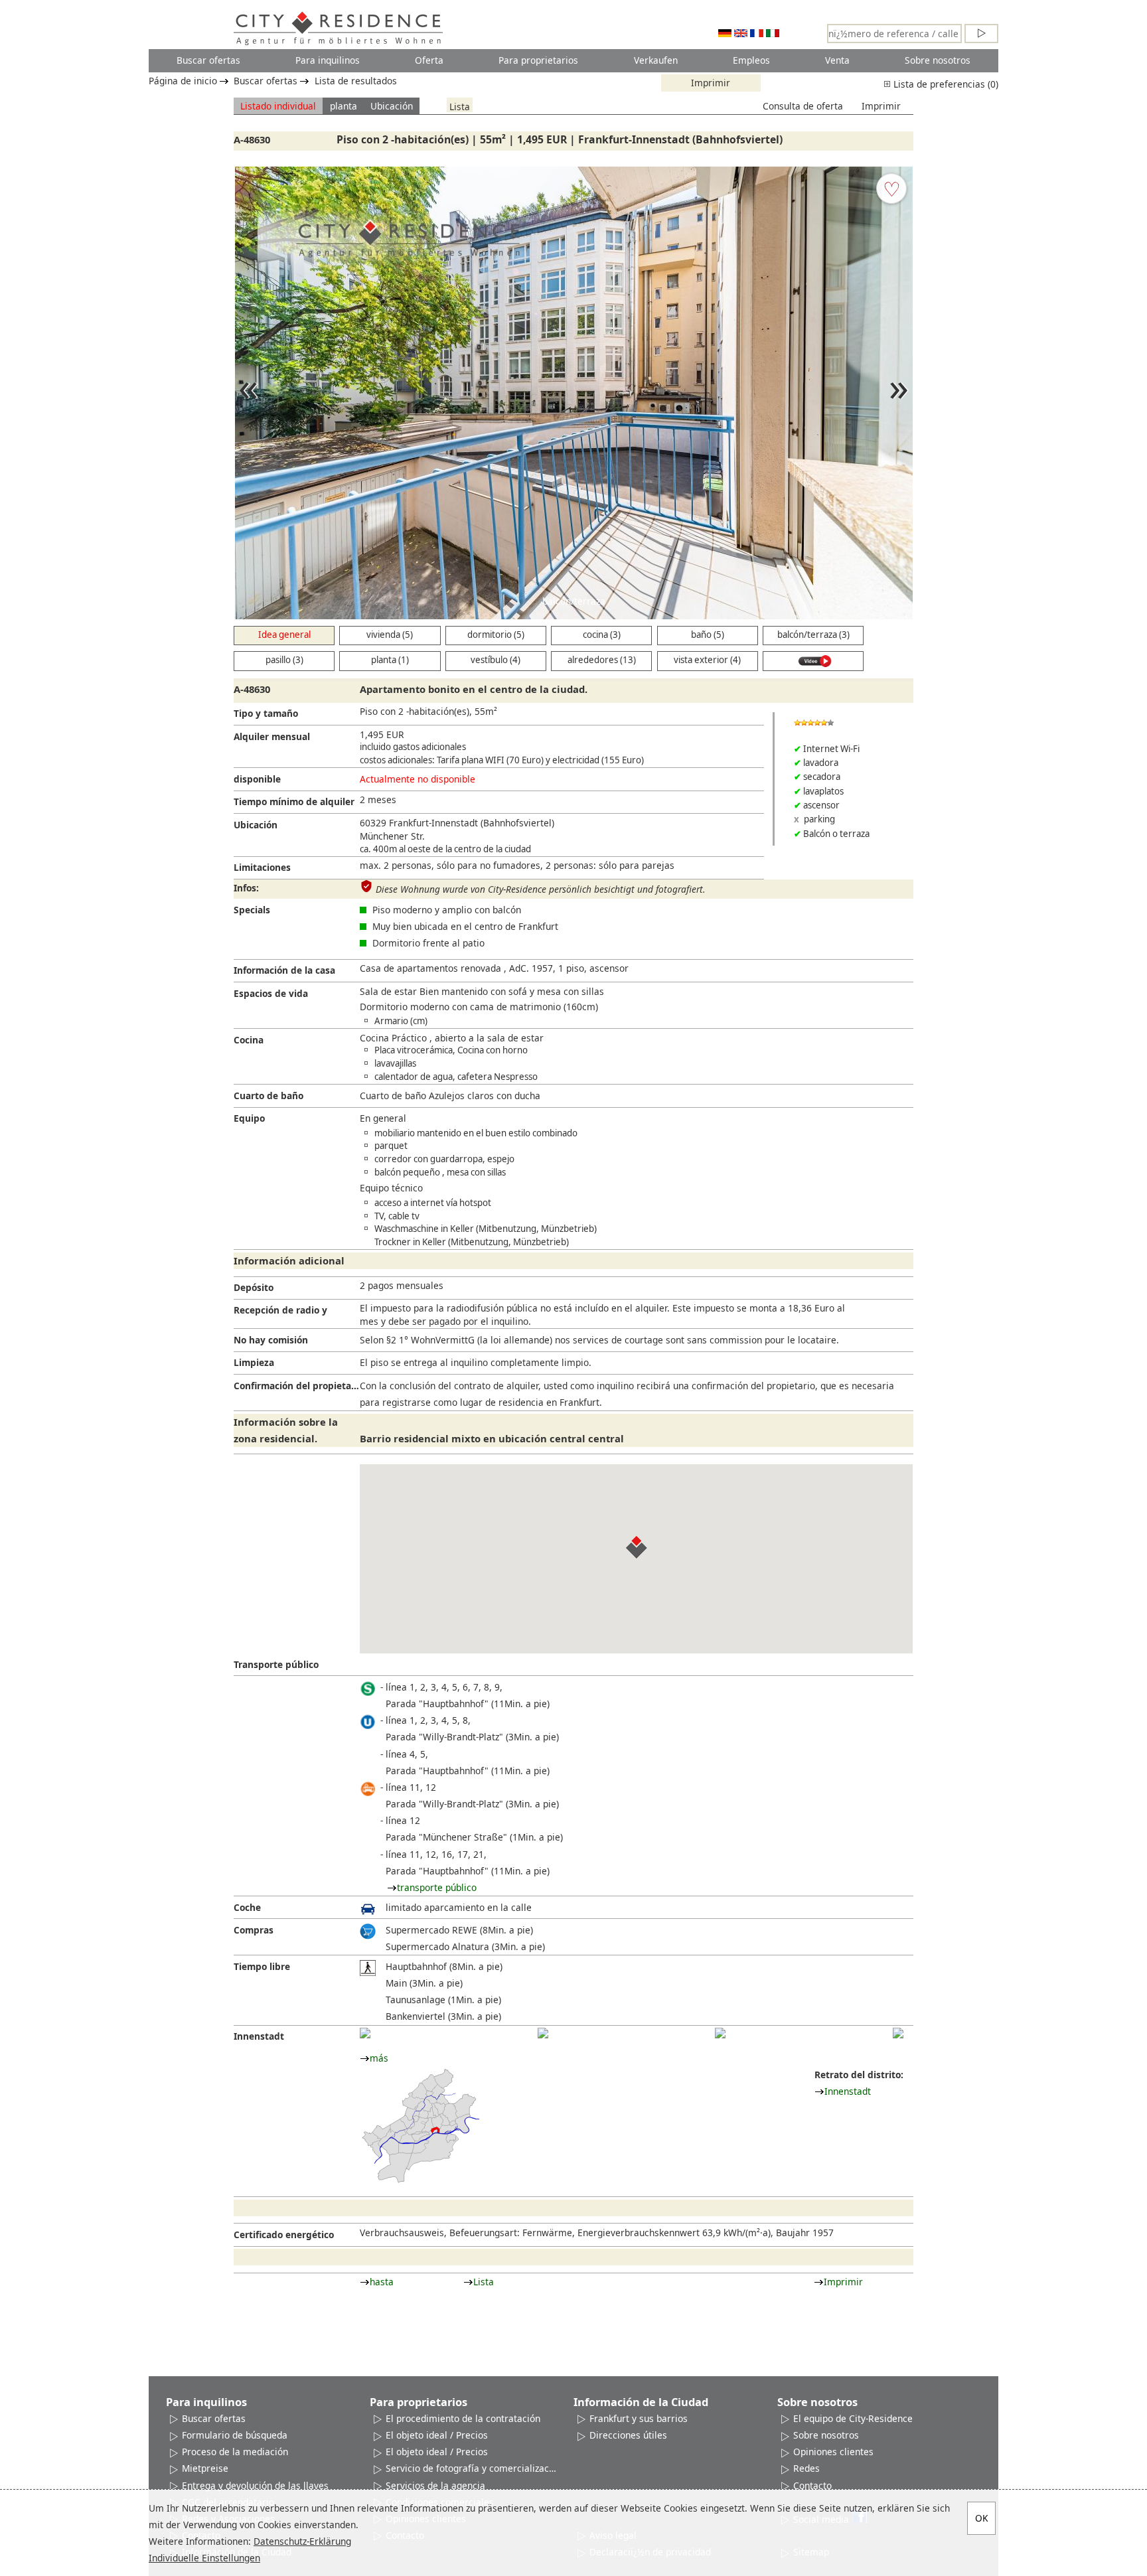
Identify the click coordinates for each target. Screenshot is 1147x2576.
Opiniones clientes (833, 2452)
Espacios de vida (271, 993)
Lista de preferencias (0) (945, 84)
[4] (898, 2033)
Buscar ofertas (208, 60)
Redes (806, 2468)
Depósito (254, 1287)
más (379, 2058)
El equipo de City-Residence (853, 2418)
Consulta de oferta (803, 106)
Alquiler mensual (272, 736)
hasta (382, 2282)
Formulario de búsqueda (235, 2435)
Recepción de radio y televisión (280, 1313)
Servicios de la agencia (435, 2485)
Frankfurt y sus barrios (639, 2418)
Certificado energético (284, 2235)
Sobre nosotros (938, 60)
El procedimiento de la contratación (463, 2418)
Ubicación (392, 106)
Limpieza (254, 1362)
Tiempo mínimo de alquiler (294, 801)
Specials (252, 910)
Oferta (429, 60)
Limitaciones (262, 867)
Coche (247, 1907)
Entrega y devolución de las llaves (255, 2485)
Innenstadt (259, 2036)
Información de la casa (284, 970)
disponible (257, 779)
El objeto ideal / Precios (437, 2435)
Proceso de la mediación (235, 2452)
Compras (254, 1930)
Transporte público (276, 1664)
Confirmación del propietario (297, 1386)
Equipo (249, 1118)
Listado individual (278, 106)
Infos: (246, 888)
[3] (720, 2033)
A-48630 (252, 139)
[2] (543, 2033)
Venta (837, 60)
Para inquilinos (328, 60)
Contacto (812, 2485)
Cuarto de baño (268, 1096)
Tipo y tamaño (266, 713)
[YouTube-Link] (813, 661)
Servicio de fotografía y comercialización (472, 2468)
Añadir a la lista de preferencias (891, 189)
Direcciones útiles (628, 2435)
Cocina (249, 1040)
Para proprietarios (538, 60)
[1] (365, 2033)
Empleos (751, 60)
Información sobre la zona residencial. (286, 1430)
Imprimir (711, 83)
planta (344, 106)
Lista (460, 106)
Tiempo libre (262, 1966)
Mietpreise (205, 2468)
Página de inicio (183, 81)
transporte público (437, 1887)
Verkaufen (656, 60)
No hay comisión (271, 1340)
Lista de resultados (356, 81)
